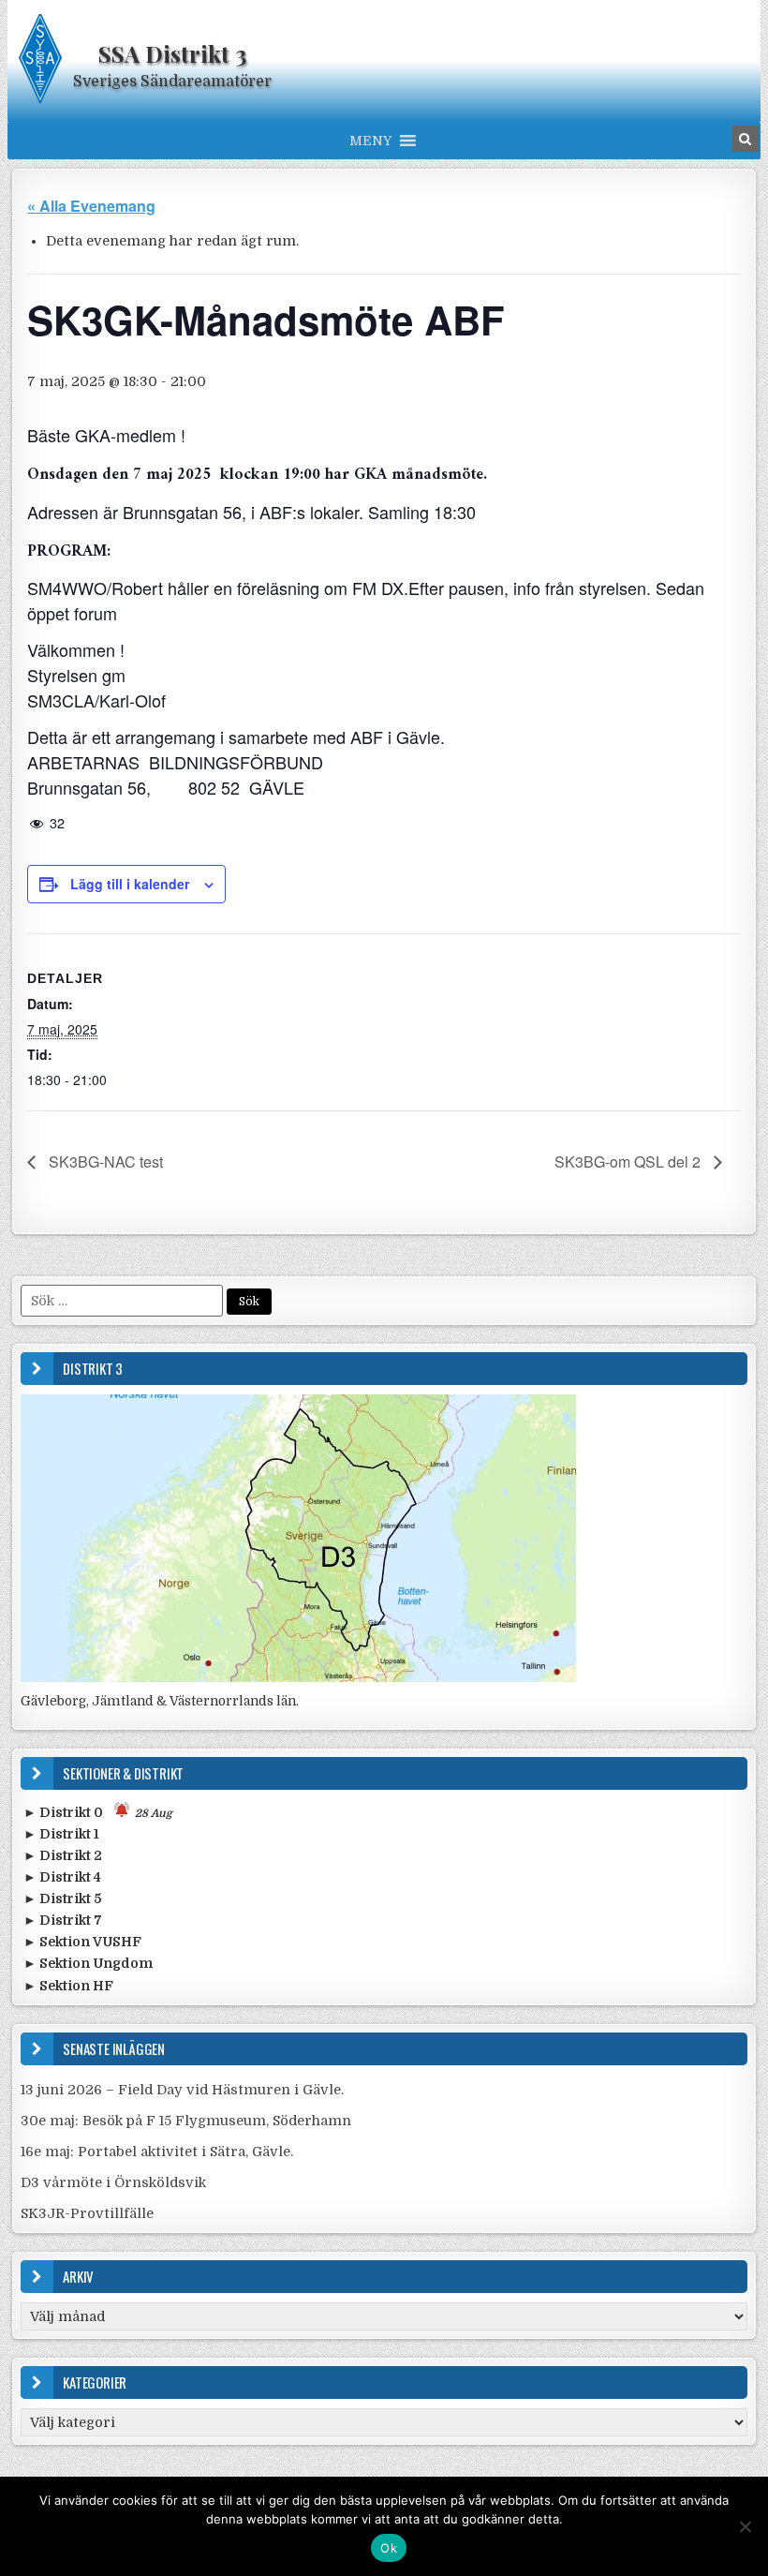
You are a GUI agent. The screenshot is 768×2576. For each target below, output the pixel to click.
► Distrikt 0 (98, 1812)
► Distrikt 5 (62, 1898)
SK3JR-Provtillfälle (87, 2213)
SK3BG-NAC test (104, 1161)
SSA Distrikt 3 (172, 53)
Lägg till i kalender (130, 884)
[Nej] (745, 2526)
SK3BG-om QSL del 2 (629, 1161)
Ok (389, 2548)
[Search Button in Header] (746, 139)
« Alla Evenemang (91, 206)
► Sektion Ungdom (88, 1963)
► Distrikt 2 (63, 1855)
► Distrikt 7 (63, 1920)
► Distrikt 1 (61, 1834)
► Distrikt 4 (62, 1877)
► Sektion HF (68, 1986)
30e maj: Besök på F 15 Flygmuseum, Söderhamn (186, 2121)
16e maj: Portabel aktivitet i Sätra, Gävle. (157, 2152)
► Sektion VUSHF (82, 1942)
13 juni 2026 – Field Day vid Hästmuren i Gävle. (182, 2090)
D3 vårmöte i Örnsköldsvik (113, 2182)
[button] (370, 141)
